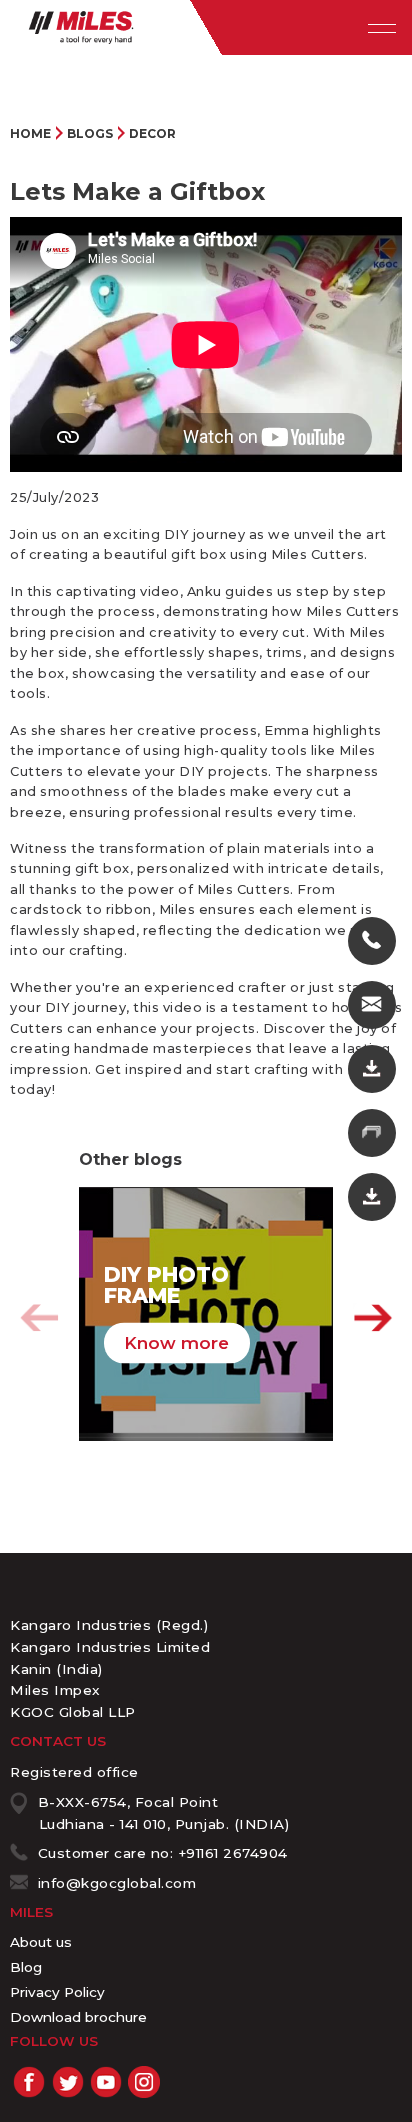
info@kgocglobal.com (117, 1883)
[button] (373, 1318)
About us (41, 1942)
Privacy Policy (57, 1992)
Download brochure (78, 2017)
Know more (176, 1342)
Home (30, 133)
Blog (26, 1967)
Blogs (90, 133)
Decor (152, 133)
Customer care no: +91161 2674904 (163, 1853)
